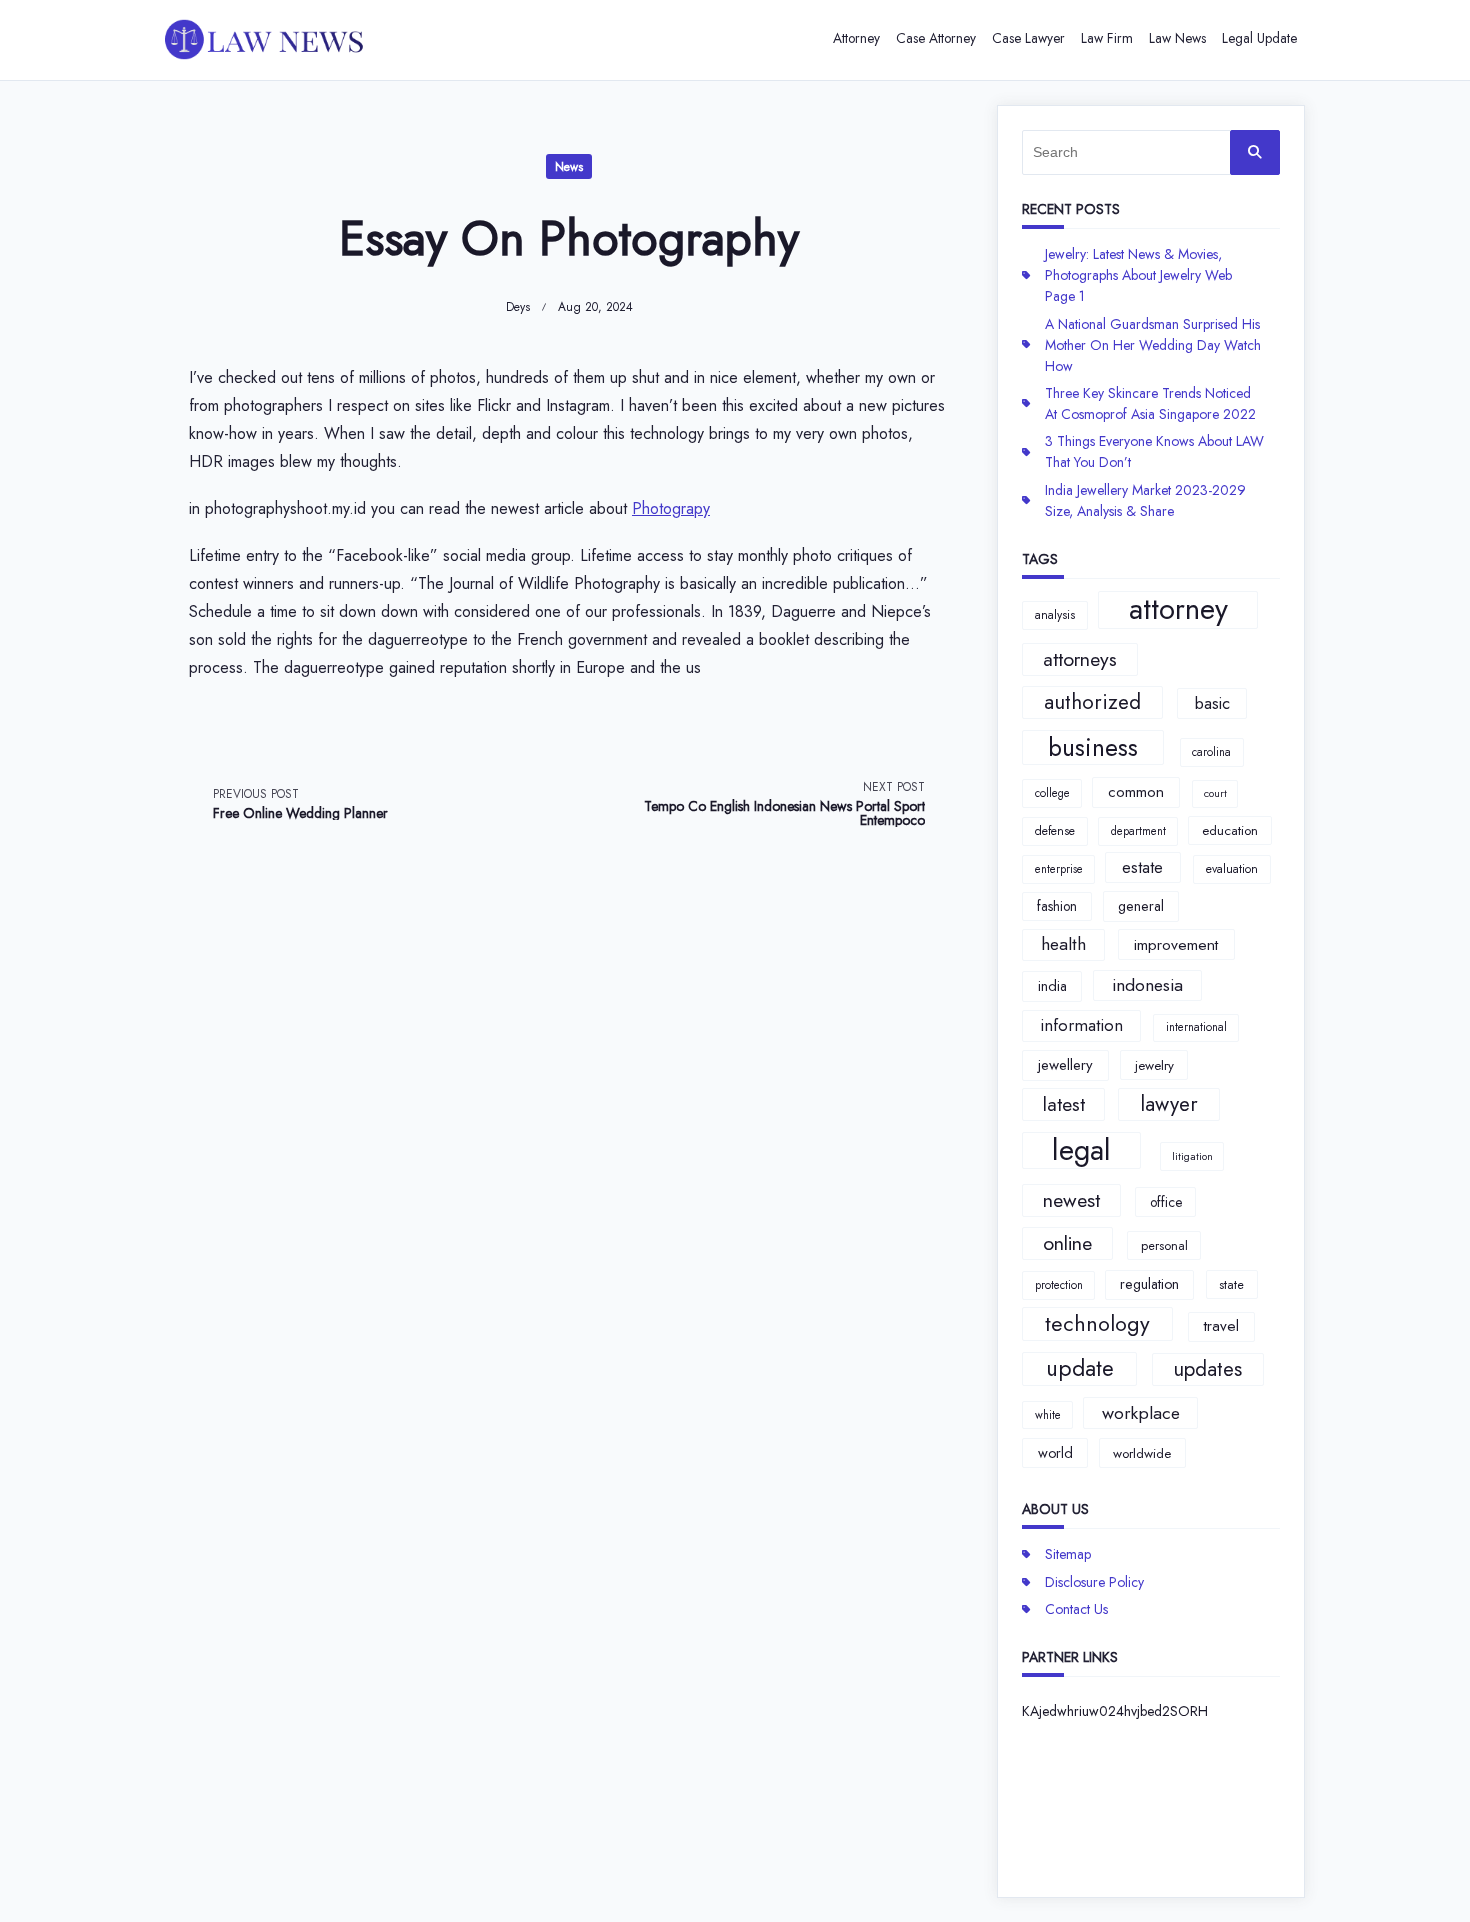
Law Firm (1107, 38)
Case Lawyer (1028, 38)
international (1196, 1027)
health (1063, 944)
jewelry (1154, 1065)
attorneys (1080, 659)
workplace (1141, 1413)
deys (518, 307)
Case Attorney (936, 38)
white (1048, 1415)
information (1081, 1025)
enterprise (1059, 869)
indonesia (1147, 985)
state (1231, 1284)
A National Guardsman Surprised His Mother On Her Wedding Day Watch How (1153, 345)
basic (1212, 703)
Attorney (856, 38)
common (1136, 792)
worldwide (1142, 1453)
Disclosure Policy (1094, 1582)
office (1166, 1202)
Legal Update (1259, 38)
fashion (1057, 906)
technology (1097, 1323)
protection (1059, 1285)
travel (1221, 1326)
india (1052, 986)
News (569, 167)
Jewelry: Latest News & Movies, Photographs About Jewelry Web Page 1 (1138, 275)
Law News (1177, 38)
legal (1081, 1151)
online (1067, 1243)
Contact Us (1076, 1609)
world (1055, 1453)
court (1215, 793)
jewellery (1065, 1065)
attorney (1178, 610)
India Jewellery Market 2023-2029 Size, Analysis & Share (1145, 500)
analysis (1055, 615)
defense (1055, 831)
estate (1142, 867)
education (1230, 830)
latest (1064, 1104)
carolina (1211, 752)
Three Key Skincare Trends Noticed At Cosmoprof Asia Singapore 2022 (1150, 403)
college (1052, 793)
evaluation (1232, 869)
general (1141, 906)
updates (1207, 1369)
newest (1071, 1200)
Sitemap (1068, 1554)
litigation (1192, 1156)
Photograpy (671, 508)
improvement (1176, 944)
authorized (1092, 702)
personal (1164, 1245)
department (1138, 831)
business (1093, 747)
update (1080, 1368)
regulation (1149, 1284)
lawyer (1169, 1104)
